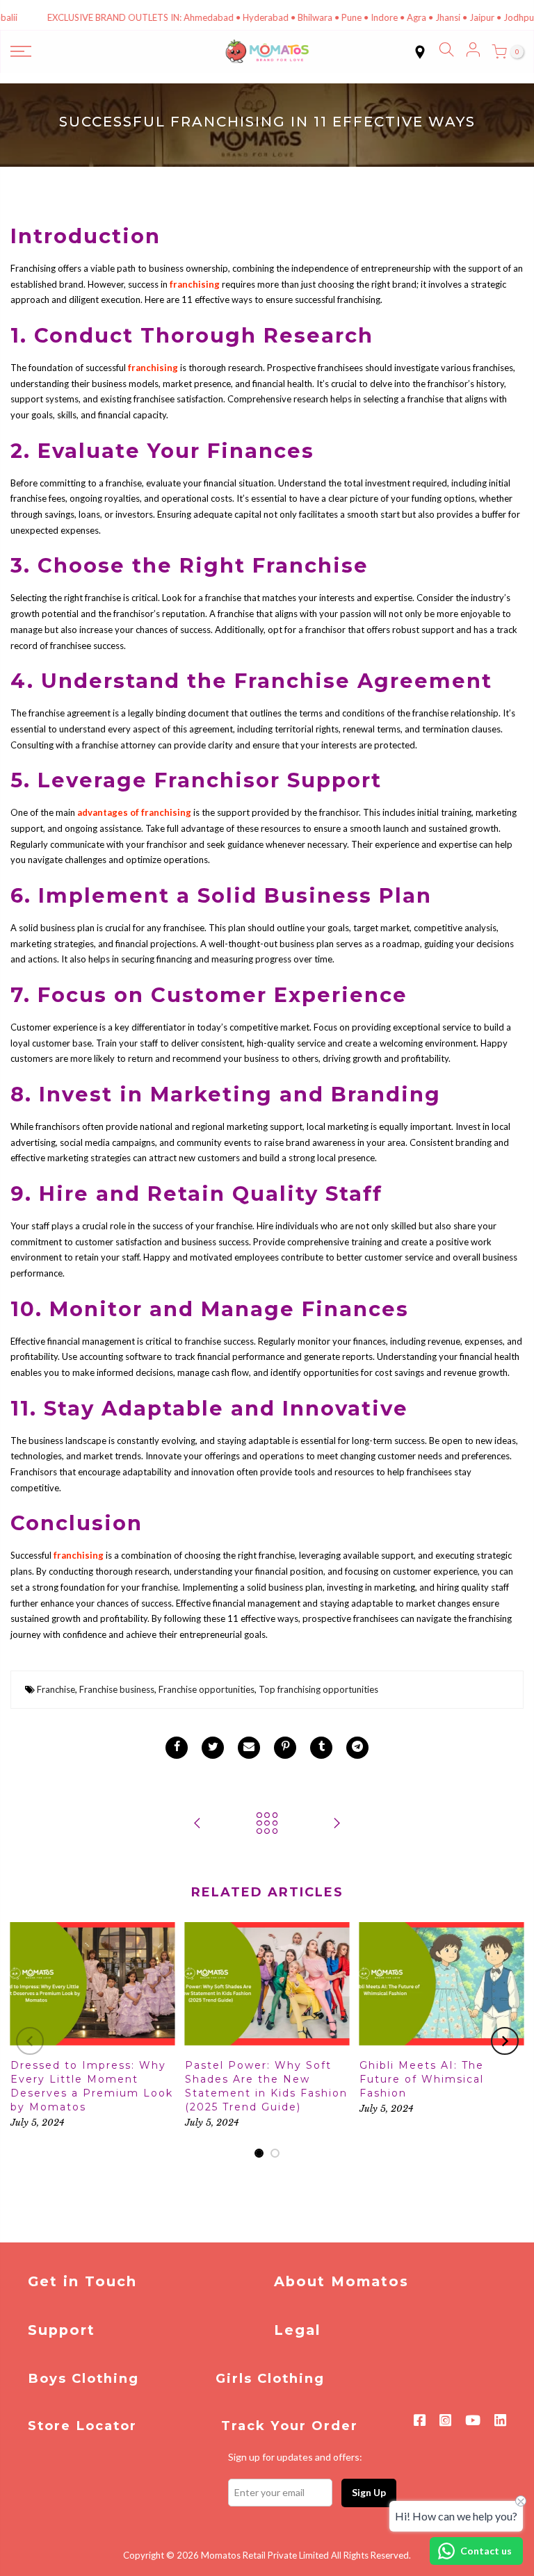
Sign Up (369, 2492)
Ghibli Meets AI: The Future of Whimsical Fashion (422, 2079)
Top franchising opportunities (318, 1689)
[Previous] (30, 2041)
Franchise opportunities (207, 1689)
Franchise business (117, 1689)
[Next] (505, 2041)
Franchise (56, 1689)
